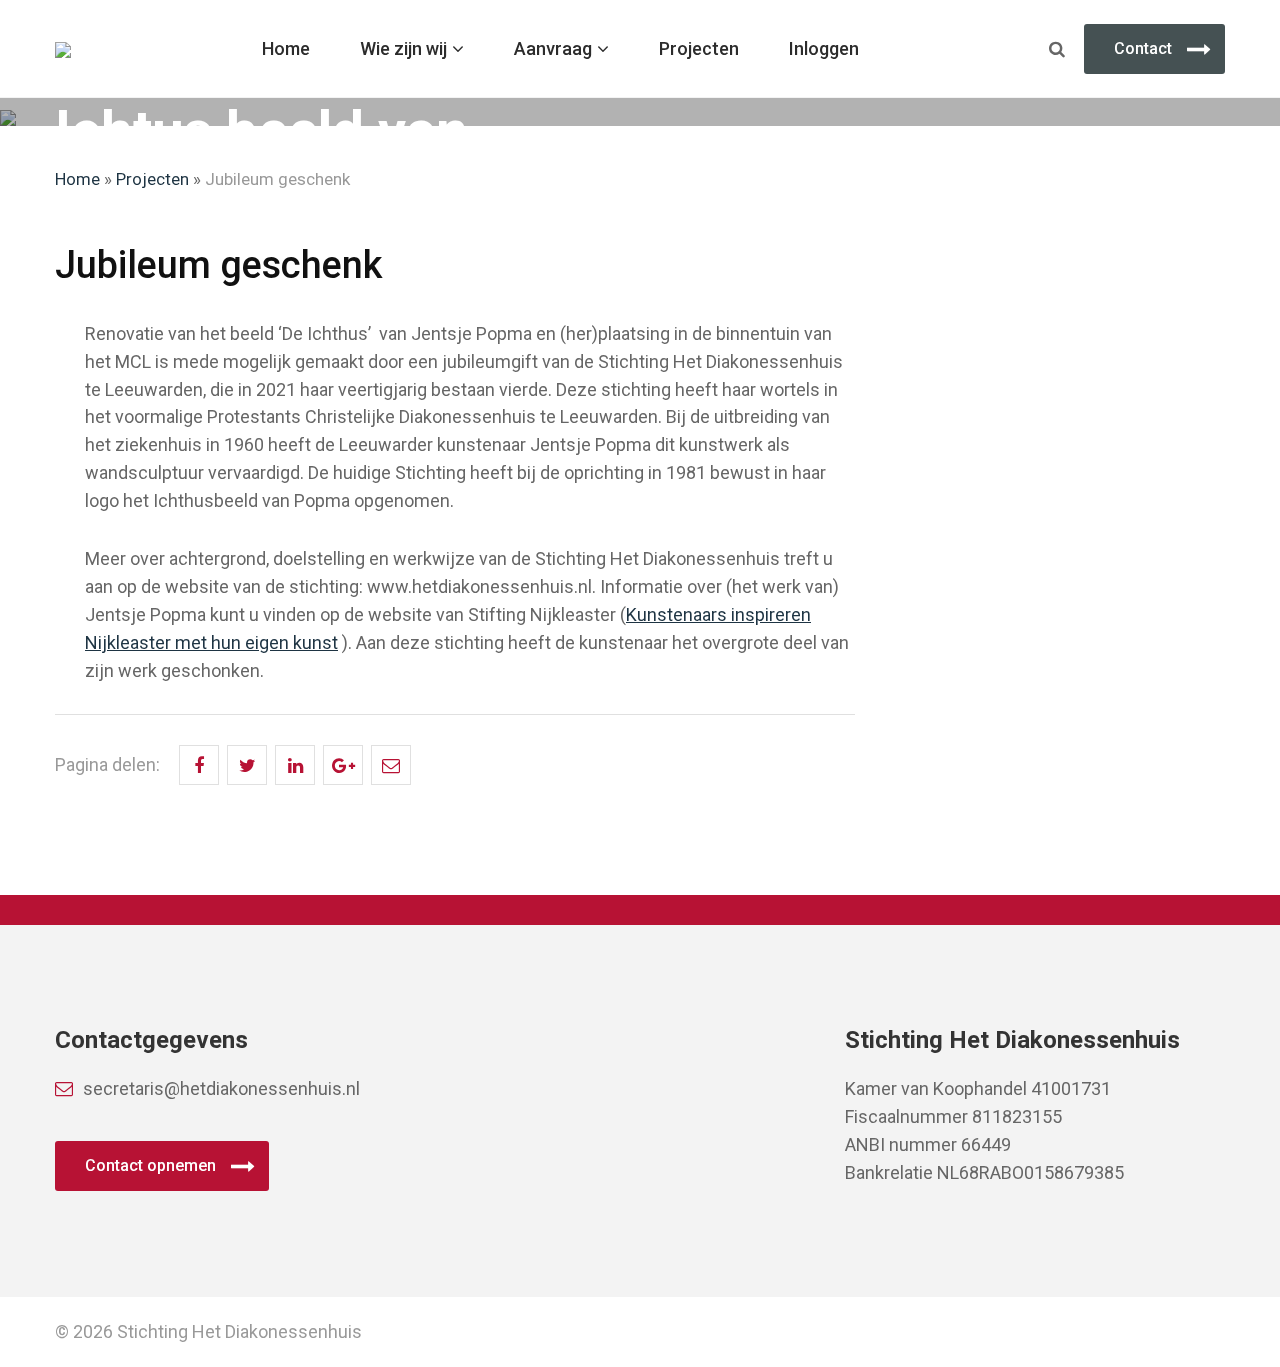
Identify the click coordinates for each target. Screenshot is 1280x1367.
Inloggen (824, 49)
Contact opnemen (150, 1165)
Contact (1143, 48)
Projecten (699, 49)
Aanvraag (553, 49)
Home (286, 49)
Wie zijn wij (403, 49)
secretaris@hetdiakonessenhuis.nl (221, 1088)
